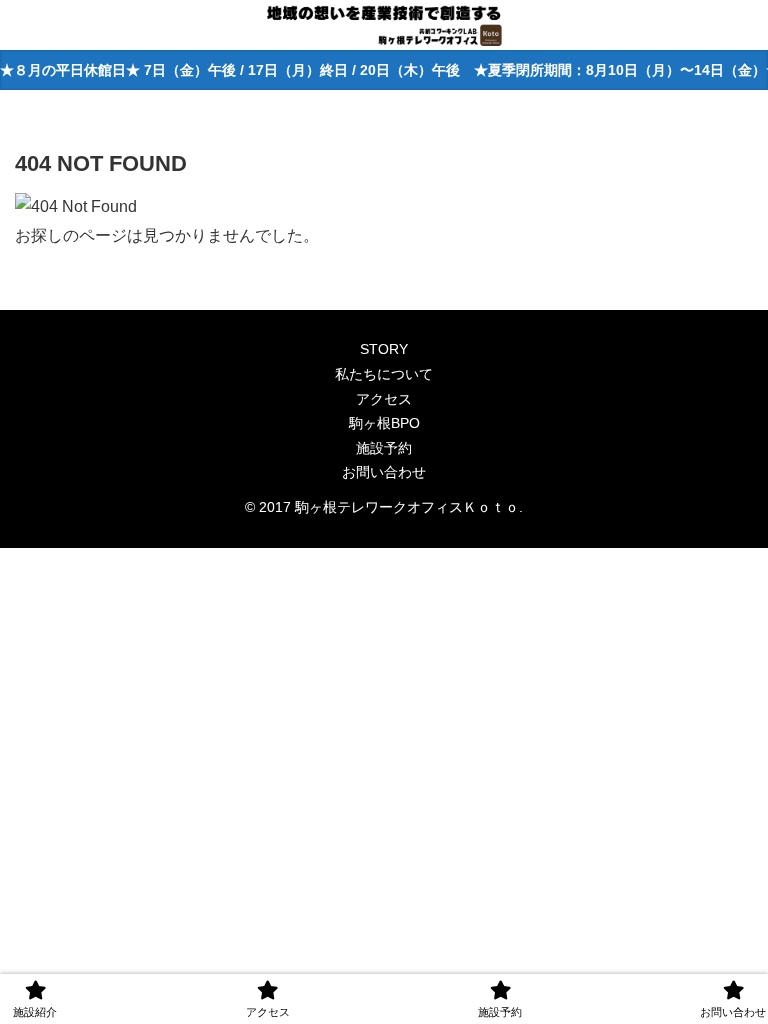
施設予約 (384, 448)
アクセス (384, 399)
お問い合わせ (384, 472)
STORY (384, 349)
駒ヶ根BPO (384, 423)
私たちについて (384, 374)
